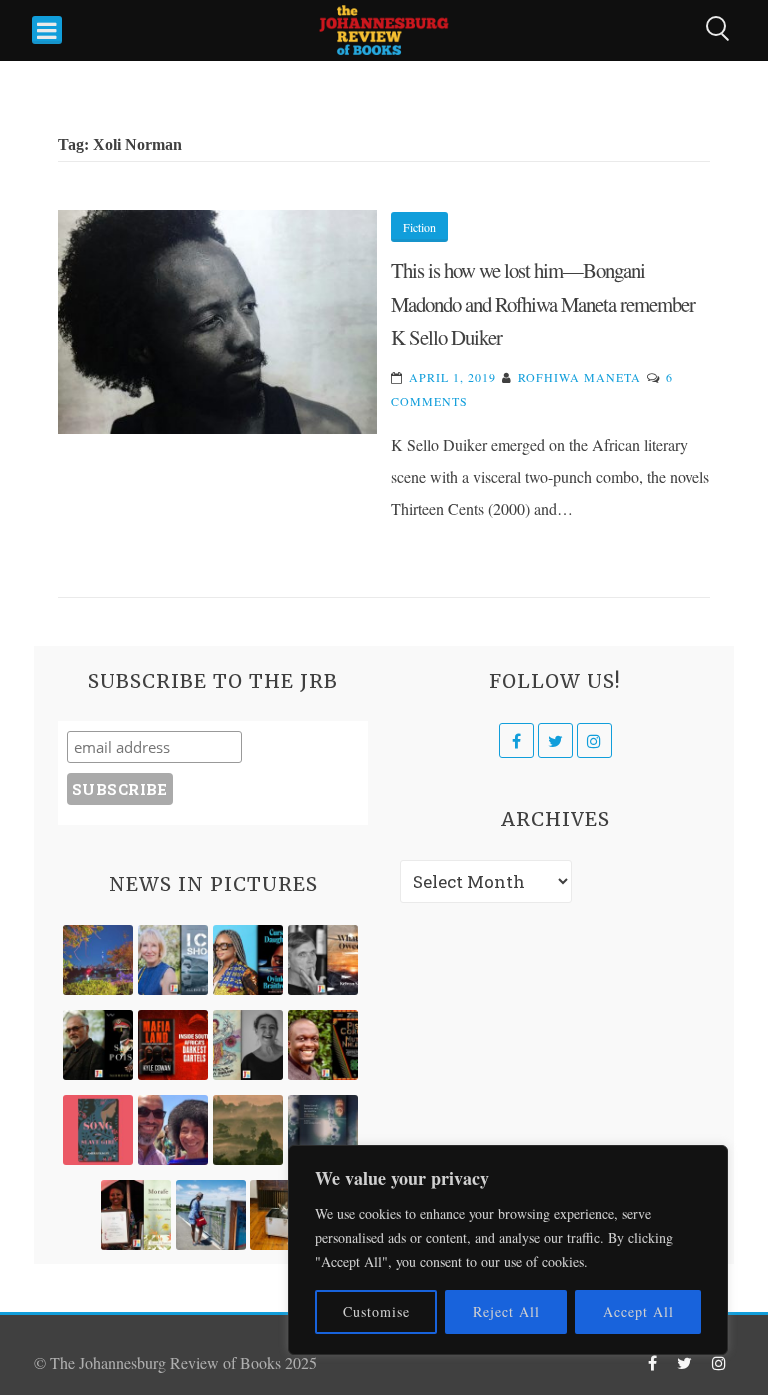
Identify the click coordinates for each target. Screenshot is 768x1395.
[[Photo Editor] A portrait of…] (211, 1215)
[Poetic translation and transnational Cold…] (323, 1130)
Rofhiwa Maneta (579, 377)
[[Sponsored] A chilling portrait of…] (173, 1045)
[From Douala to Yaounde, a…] (248, 1130)
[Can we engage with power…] (98, 1045)
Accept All (638, 1311)
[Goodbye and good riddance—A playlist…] (285, 1215)
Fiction (419, 227)
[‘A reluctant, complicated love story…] (173, 960)
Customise (376, 1311)
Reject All (506, 1311)
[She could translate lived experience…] (173, 1130)
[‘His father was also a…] (136, 1215)
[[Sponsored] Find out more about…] (98, 1130)
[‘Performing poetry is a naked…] (248, 1045)
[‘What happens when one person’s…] (323, 1045)
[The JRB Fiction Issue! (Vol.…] (98, 960)
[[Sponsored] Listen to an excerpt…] (248, 960)
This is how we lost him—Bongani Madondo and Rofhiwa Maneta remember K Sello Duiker (543, 303)
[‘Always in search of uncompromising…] (323, 960)
